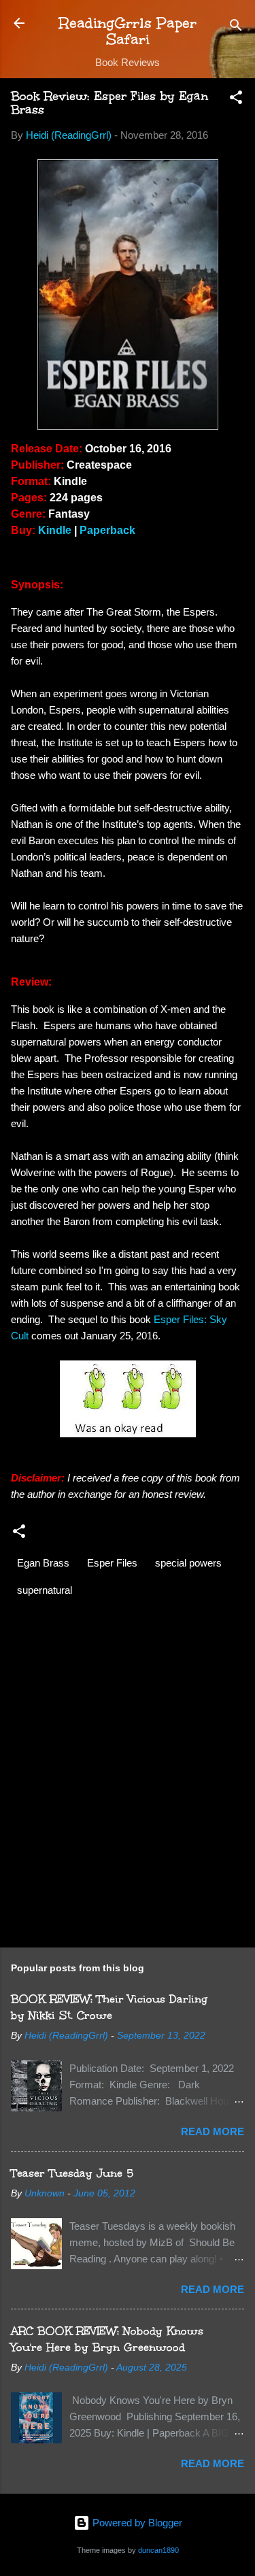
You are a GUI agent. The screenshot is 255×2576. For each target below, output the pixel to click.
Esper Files (112, 1563)
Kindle (55, 530)
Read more (213, 2131)
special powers (188, 1563)
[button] (236, 100)
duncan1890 (158, 2550)
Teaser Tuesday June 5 (72, 2173)
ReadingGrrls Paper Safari (128, 31)
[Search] (236, 28)
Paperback (107, 530)
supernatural (45, 1590)
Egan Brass (43, 1563)
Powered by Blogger (136, 2523)
